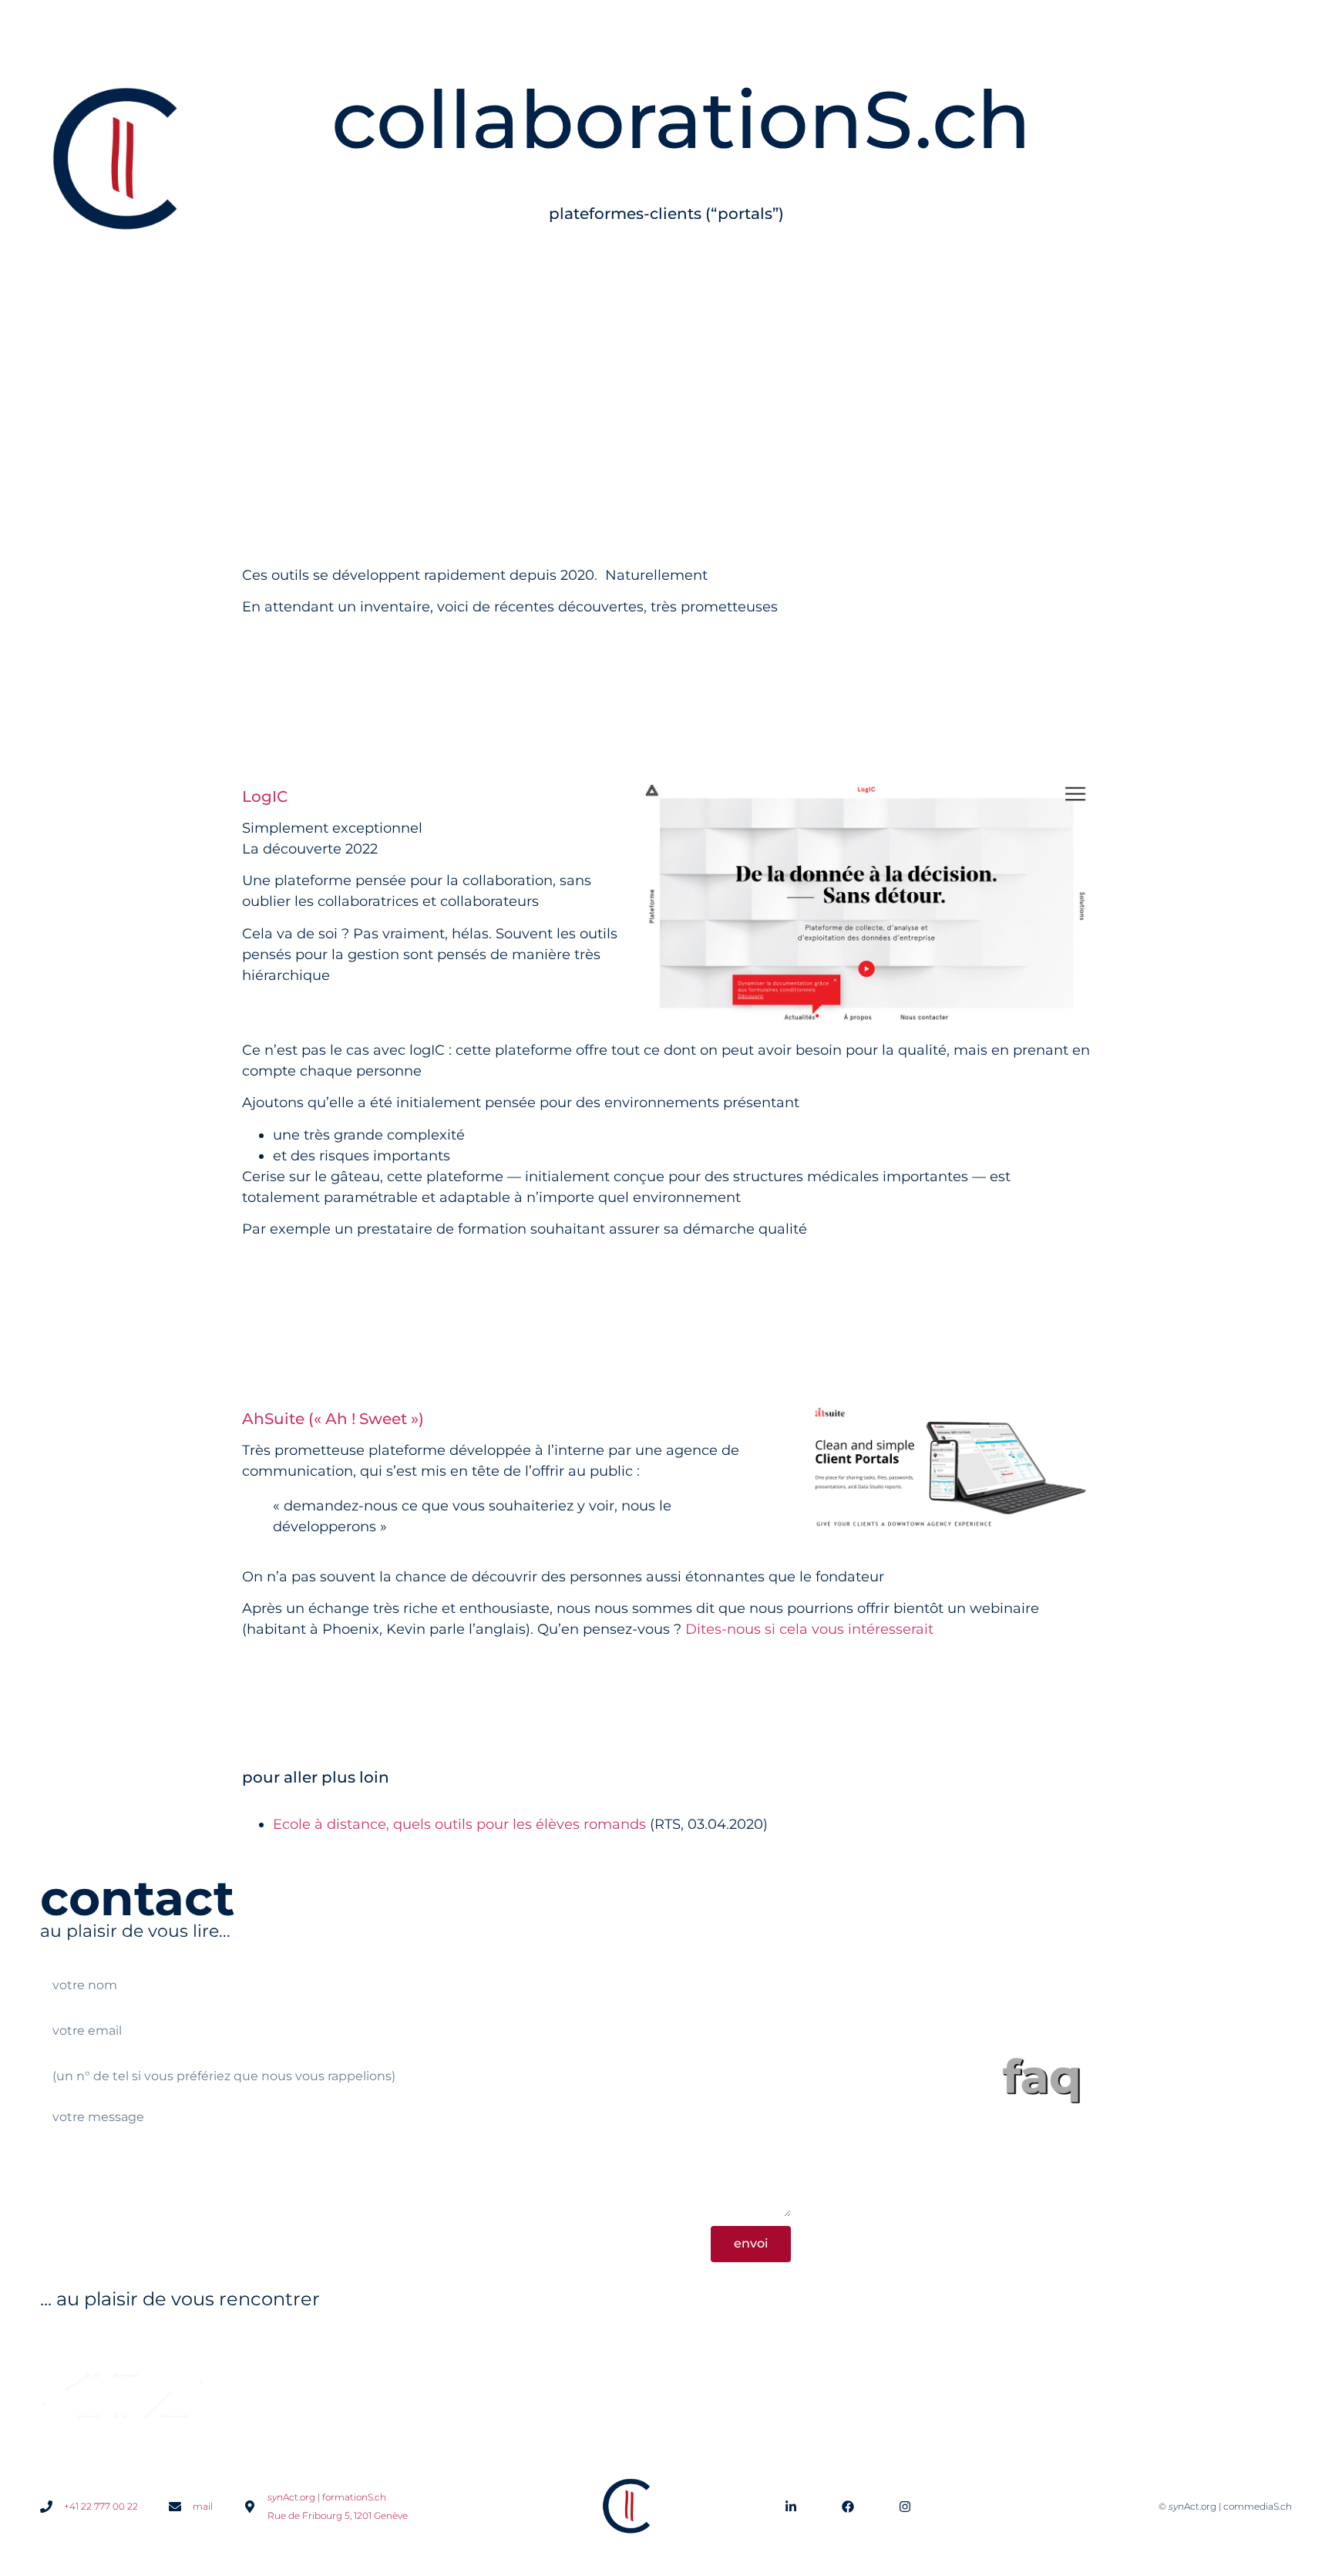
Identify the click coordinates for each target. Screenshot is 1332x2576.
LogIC (265, 796)
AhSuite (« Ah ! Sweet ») (333, 1419)
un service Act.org (123, 2344)
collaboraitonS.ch (1224, 2344)
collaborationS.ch (681, 120)
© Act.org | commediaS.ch (1225, 2506)
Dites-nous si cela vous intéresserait (809, 1629)
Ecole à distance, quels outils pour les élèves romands (459, 1824)
